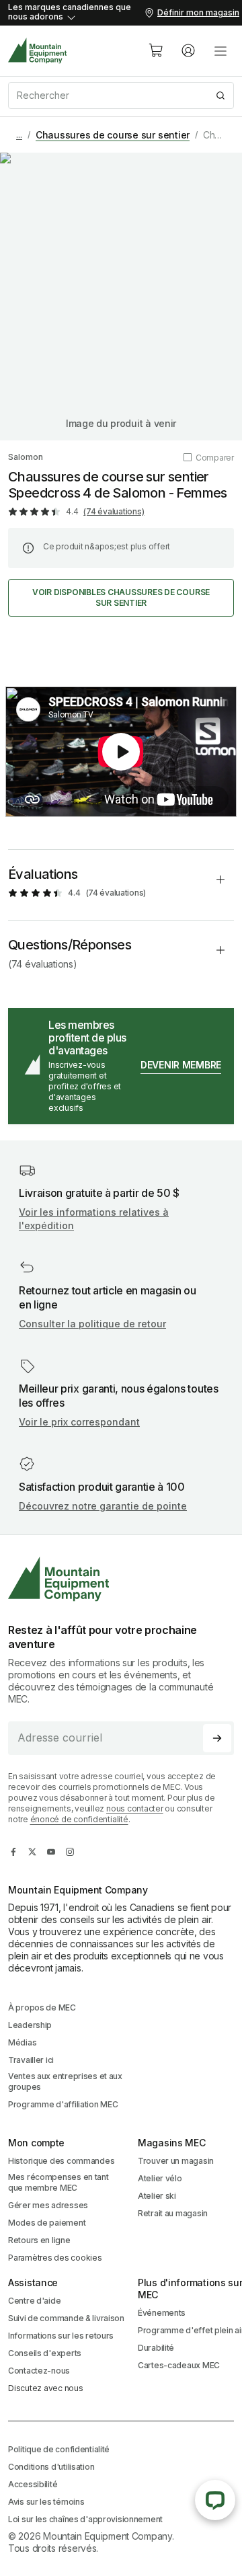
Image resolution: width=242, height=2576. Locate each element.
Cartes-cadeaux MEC (179, 2365)
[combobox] (121, 95)
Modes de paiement (47, 2223)
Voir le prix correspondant (79, 1422)
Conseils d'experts (45, 2353)
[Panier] (156, 50)
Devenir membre (181, 1065)
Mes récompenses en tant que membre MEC (58, 2182)
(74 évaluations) (114, 511)
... (19, 135)
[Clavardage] (215, 2500)
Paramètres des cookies (55, 2258)
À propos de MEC (42, 2007)
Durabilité (156, 2348)
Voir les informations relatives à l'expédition (94, 1219)
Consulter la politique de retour (92, 1324)
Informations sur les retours (61, 2336)
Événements (162, 2313)
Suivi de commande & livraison (66, 2318)
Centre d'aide (34, 2301)
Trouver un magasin (176, 2161)
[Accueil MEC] (38, 51)
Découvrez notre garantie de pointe (103, 1506)
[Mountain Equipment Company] (121, 1579)
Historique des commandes (61, 2161)
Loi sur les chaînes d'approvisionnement (85, 2519)
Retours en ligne (39, 2240)
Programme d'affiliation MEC (63, 2104)
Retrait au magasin (173, 2213)
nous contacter (135, 1808)
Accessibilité (33, 2484)
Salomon (26, 457)
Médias (22, 2042)
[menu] (220, 50)
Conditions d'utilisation (51, 2467)
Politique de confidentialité (59, 2449)
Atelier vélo (160, 2178)
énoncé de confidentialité (79, 1819)
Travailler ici (31, 2060)
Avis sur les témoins (46, 2502)
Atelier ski (157, 2196)
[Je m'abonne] (217, 1738)
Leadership (30, 2025)
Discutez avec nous (46, 2388)
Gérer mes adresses (48, 2205)
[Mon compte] (188, 50)
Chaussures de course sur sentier (113, 135)
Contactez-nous (39, 2371)
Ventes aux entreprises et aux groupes (65, 2081)
